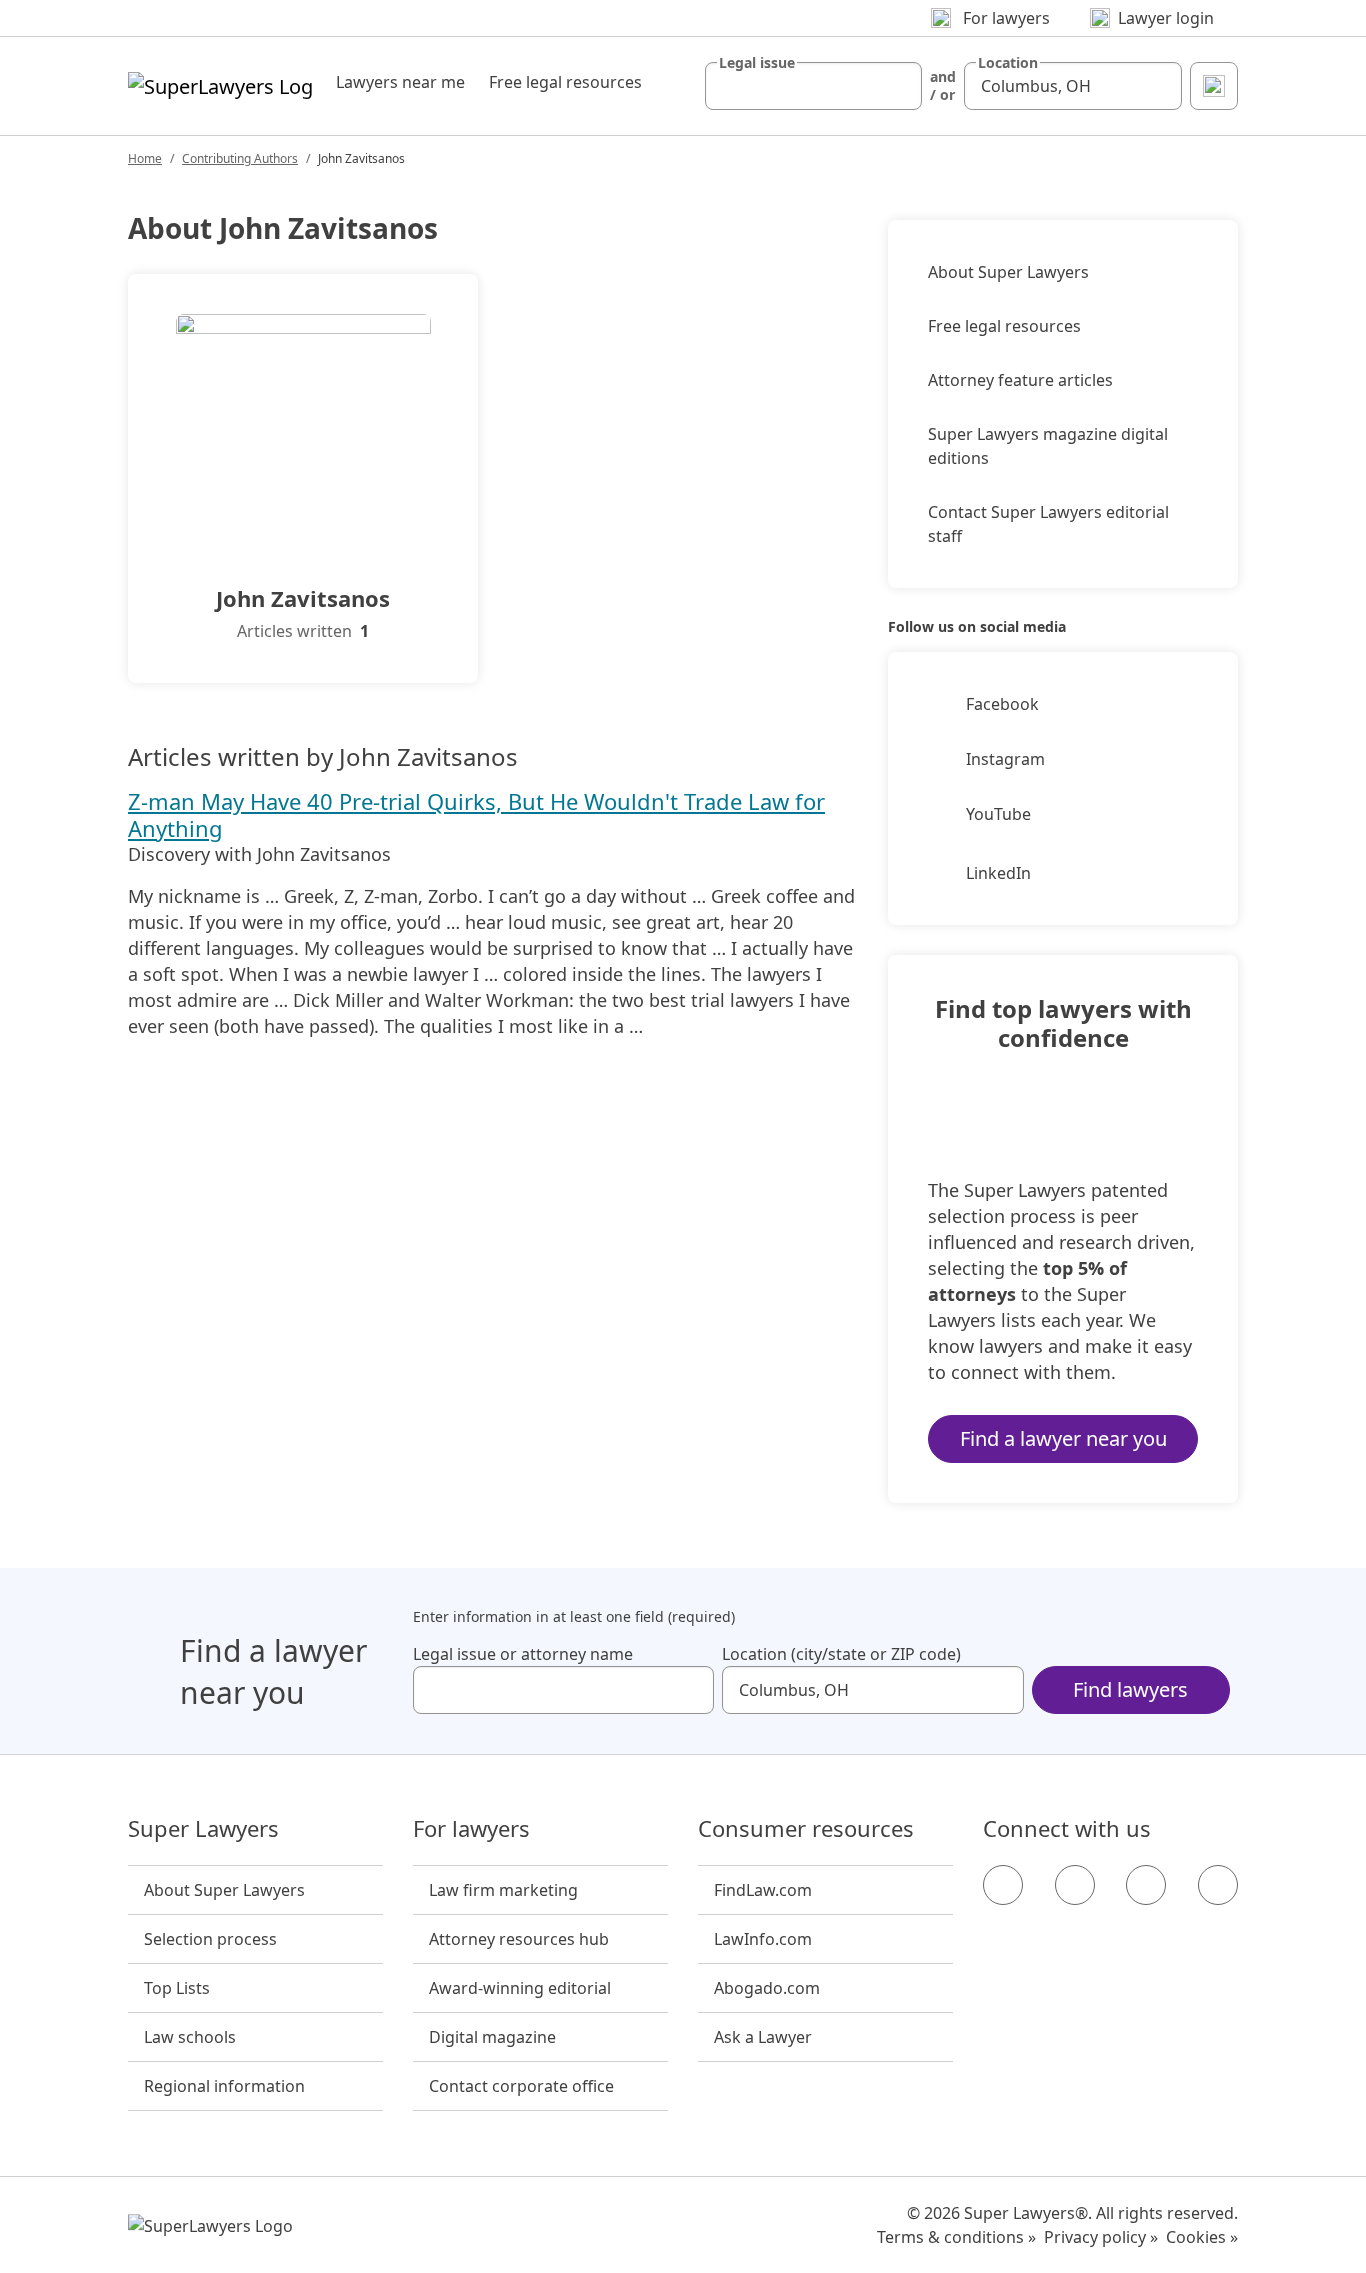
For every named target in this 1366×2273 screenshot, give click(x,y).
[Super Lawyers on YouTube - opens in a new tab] (1146, 1885)
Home (145, 158)
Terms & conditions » (956, 2237)
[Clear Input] (898, 86)
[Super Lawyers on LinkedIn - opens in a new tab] (1218, 1885)
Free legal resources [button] (565, 82)
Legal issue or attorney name (523, 1654)
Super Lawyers (203, 1829)
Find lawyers (1130, 1689)
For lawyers (471, 1829)
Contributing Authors (240, 158)
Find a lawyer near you (1063, 1438)
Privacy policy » (1101, 2237)
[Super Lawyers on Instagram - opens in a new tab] (1075, 1885)
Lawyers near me (400, 82)
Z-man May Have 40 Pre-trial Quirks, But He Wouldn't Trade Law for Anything (476, 814)
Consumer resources (806, 1829)
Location (1008, 63)
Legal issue (757, 63)
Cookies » (1202, 2237)
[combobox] (814, 86)
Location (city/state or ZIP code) (841, 1654)
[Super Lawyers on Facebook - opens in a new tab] (1003, 1885)
